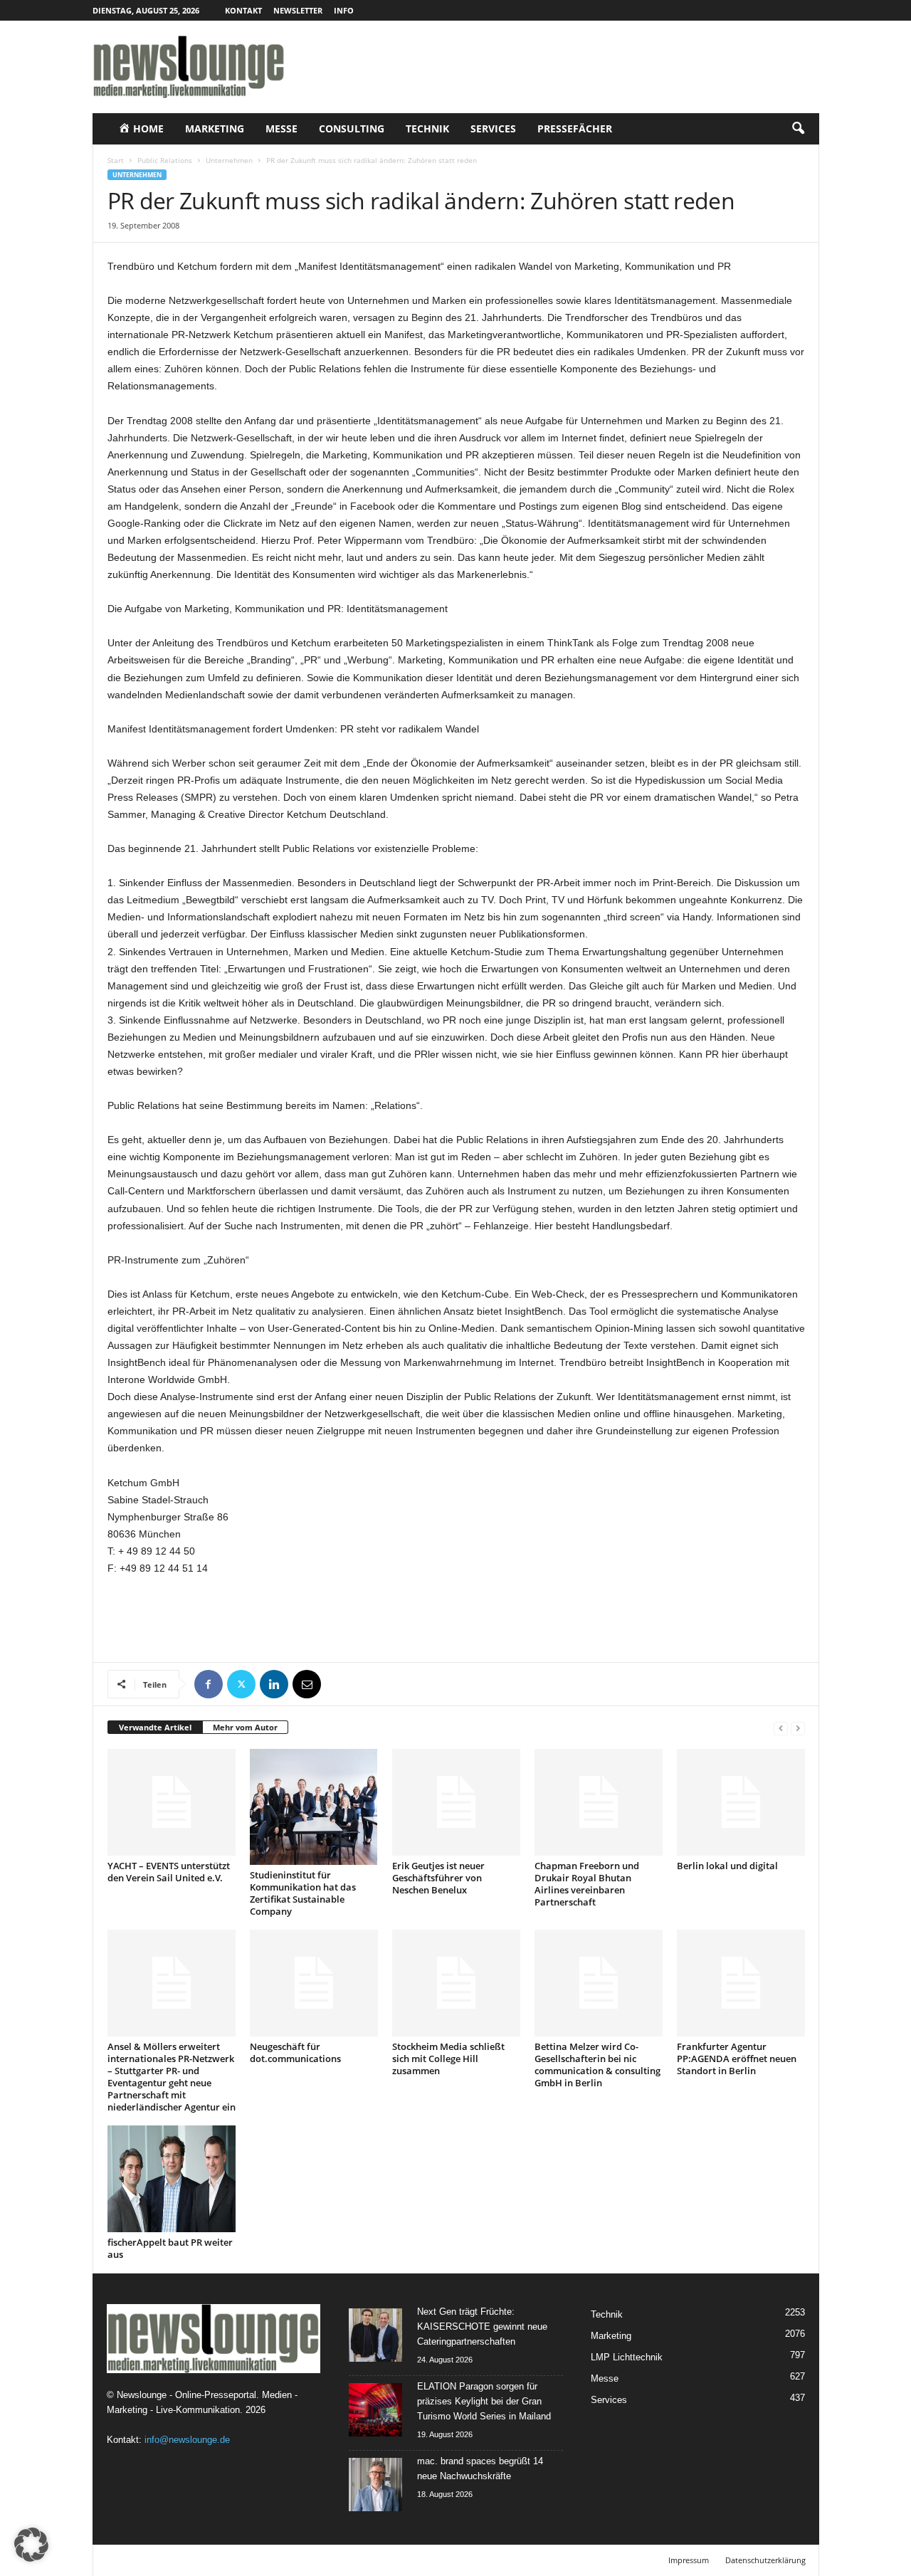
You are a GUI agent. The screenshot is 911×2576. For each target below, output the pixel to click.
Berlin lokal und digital (727, 1866)
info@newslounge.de (187, 2440)
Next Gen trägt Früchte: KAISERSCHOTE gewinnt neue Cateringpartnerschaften (482, 2327)
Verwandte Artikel (155, 1727)
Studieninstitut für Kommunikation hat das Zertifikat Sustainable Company (303, 1893)
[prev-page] (781, 1728)
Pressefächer (575, 128)
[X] (241, 1684)
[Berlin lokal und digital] (741, 1802)
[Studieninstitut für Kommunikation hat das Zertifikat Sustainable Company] (314, 1807)
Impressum (689, 2560)
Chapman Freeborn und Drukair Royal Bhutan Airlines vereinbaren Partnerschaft (587, 1884)
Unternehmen (229, 160)
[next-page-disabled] (798, 1728)
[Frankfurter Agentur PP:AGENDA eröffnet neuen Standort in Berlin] (741, 1983)
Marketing (215, 128)
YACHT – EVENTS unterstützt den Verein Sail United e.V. (169, 1872)
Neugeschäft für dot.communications (295, 2052)
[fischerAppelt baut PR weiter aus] (172, 2179)
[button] (798, 129)
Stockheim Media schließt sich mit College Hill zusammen (448, 2059)
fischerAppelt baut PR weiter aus (170, 2248)
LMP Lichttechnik (627, 2357)
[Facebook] (209, 1684)
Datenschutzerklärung (765, 2560)
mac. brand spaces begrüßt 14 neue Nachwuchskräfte (480, 2469)
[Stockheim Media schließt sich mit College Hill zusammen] (456, 1983)
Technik (427, 128)
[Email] (307, 1684)
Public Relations (165, 160)
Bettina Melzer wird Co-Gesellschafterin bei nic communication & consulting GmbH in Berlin (597, 2065)
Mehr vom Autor (245, 1727)
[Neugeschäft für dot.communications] (314, 1983)
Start (116, 160)
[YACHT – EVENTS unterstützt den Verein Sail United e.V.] (172, 1802)
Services (493, 128)
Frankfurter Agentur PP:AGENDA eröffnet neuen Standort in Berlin (737, 2059)
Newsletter (298, 10)
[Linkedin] (274, 1684)
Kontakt (243, 10)
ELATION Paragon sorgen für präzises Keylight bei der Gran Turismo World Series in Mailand (484, 2401)
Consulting (352, 128)
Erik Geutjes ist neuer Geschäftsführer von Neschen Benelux (438, 1878)
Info (344, 10)
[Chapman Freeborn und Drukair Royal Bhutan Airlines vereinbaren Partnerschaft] (599, 1802)
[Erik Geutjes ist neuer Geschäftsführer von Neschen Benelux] (456, 1802)
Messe (281, 128)
